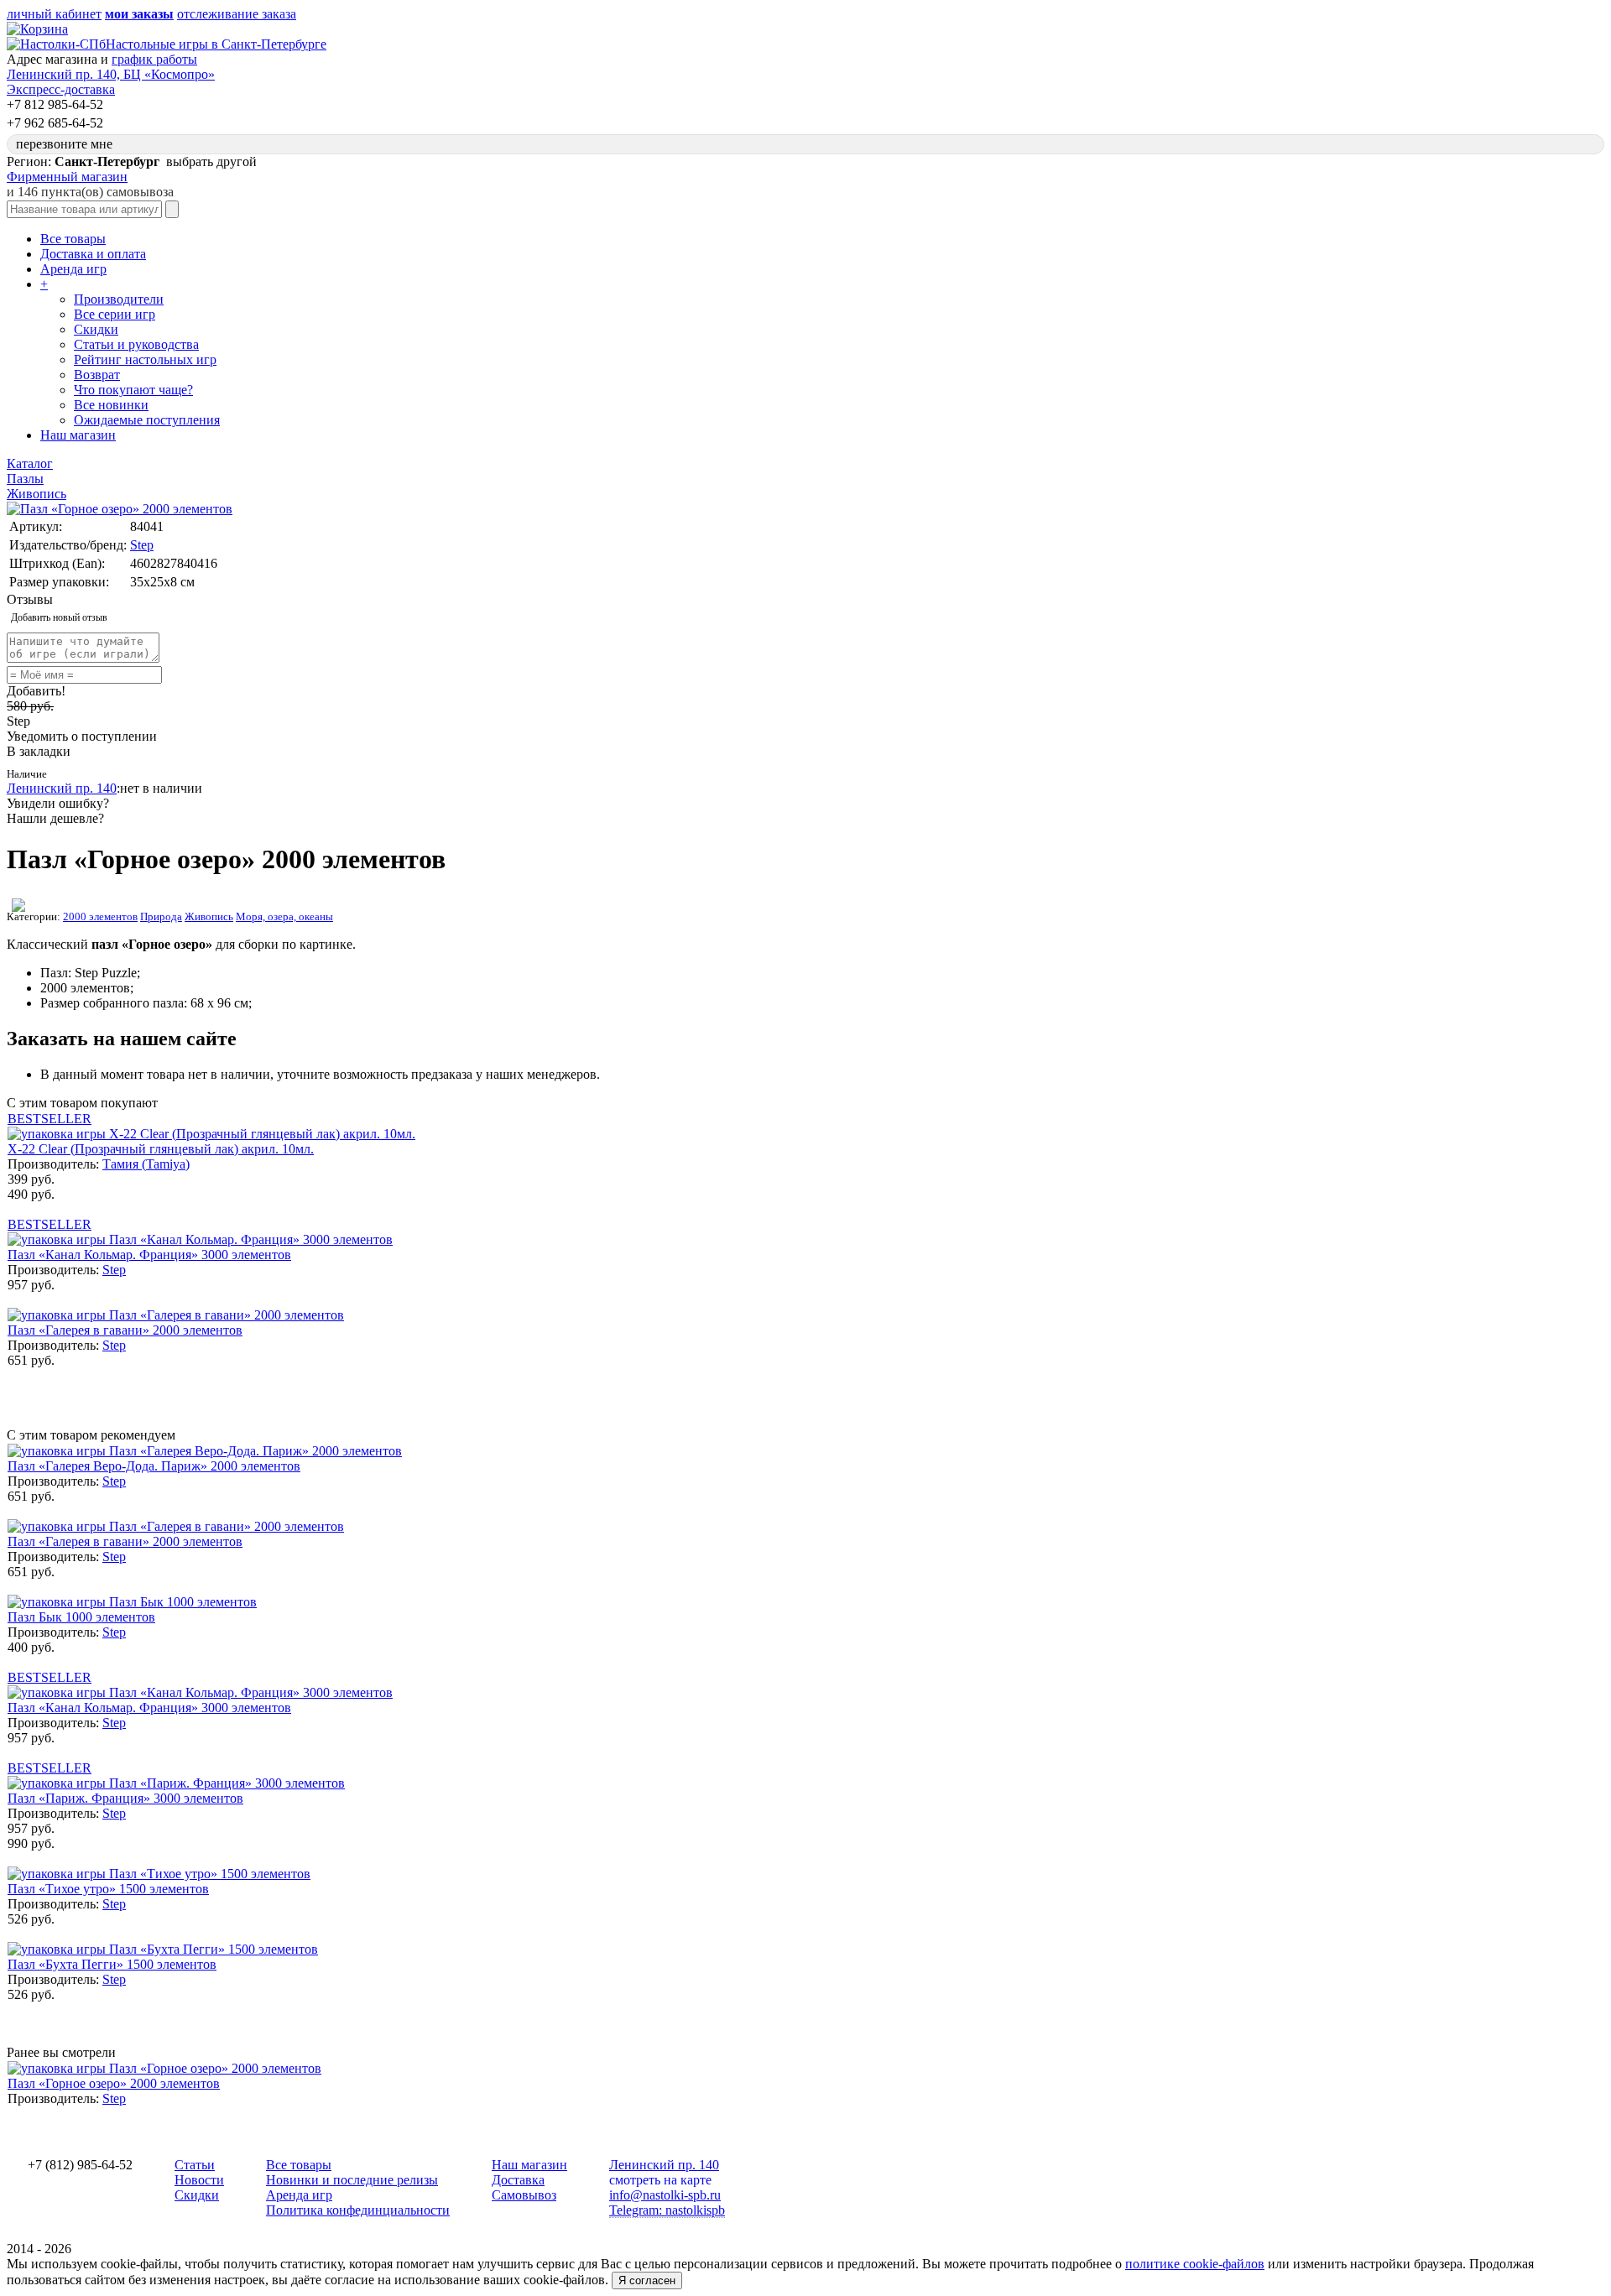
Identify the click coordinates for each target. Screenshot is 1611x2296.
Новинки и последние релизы (352, 2180)
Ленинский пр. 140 (62, 788)
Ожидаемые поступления (147, 420)
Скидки (96, 329)
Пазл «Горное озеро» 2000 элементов (114, 2083)
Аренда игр (73, 269)
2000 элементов (100, 916)
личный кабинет (54, 14)
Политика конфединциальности (358, 2210)
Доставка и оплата (93, 254)
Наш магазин (78, 435)
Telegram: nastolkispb (667, 2210)
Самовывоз (524, 2195)
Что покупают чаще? (133, 390)
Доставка (518, 2180)
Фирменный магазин (67, 177)
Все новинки (111, 405)
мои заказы (139, 14)
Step (142, 545)
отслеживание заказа (237, 14)
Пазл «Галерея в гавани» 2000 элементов (125, 1330)
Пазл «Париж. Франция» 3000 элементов (125, 1798)
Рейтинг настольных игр (145, 359)
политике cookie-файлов (1195, 2264)
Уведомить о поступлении (82, 736)
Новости (199, 2180)
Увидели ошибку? (58, 803)
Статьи (195, 2165)
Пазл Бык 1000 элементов (81, 1617)
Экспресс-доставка (61, 89)
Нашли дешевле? (55, 818)
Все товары (73, 239)
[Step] (18, 907)
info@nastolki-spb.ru (665, 2195)
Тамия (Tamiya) (146, 1164)
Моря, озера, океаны (284, 916)
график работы (154, 59)
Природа (161, 916)
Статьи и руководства (136, 344)
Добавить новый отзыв (59, 617)
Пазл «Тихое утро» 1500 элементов (108, 1889)
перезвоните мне (64, 144)
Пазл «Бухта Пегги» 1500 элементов (112, 1964)
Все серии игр (115, 314)
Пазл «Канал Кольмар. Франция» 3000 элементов (149, 1255)
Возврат (97, 375)
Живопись (209, 916)
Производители (119, 299)
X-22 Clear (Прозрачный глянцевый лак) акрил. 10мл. (161, 1149)
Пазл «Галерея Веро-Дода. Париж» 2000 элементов (154, 1466)
